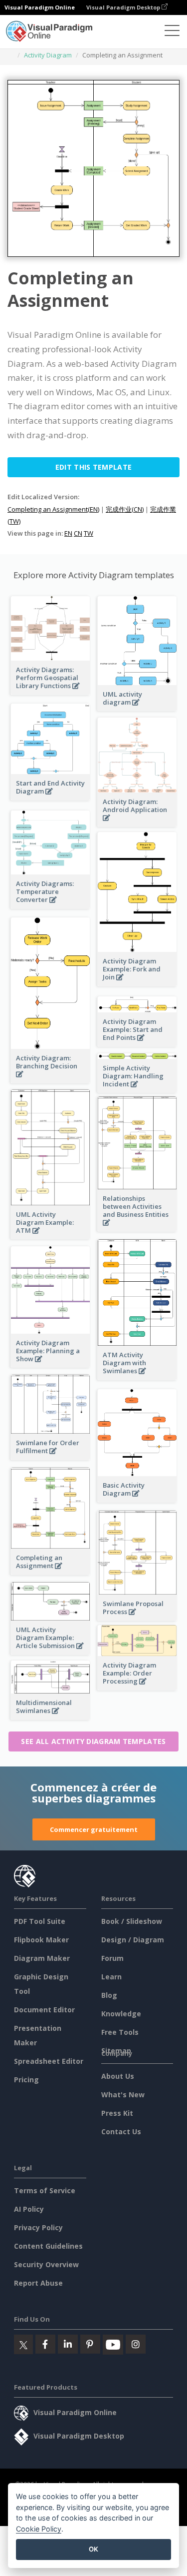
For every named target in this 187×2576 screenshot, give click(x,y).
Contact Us (121, 2132)
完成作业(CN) (125, 509)
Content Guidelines (48, 2246)
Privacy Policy (38, 2227)
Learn (111, 1977)
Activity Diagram (48, 55)
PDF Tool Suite (40, 1921)
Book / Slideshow (132, 1921)
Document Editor (44, 2010)
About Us (118, 2076)
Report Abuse (38, 2283)
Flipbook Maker (41, 1940)
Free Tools (120, 2032)
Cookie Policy (39, 2529)
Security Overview (46, 2264)
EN (68, 533)
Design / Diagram (133, 1940)
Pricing (26, 2080)
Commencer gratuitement (94, 1829)
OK (93, 2549)
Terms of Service (45, 2190)
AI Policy (29, 2209)
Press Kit (117, 2113)
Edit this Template (93, 467)
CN (78, 533)
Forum (112, 1958)
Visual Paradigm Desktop (124, 7)
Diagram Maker (42, 1958)
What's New (123, 2095)
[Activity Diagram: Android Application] (137, 823)
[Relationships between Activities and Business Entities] (137, 1228)
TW (89, 533)
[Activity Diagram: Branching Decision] (50, 1080)
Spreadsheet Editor (49, 2061)
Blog (109, 1995)
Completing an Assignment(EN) (53, 509)
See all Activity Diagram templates (93, 1741)
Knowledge (121, 2014)
